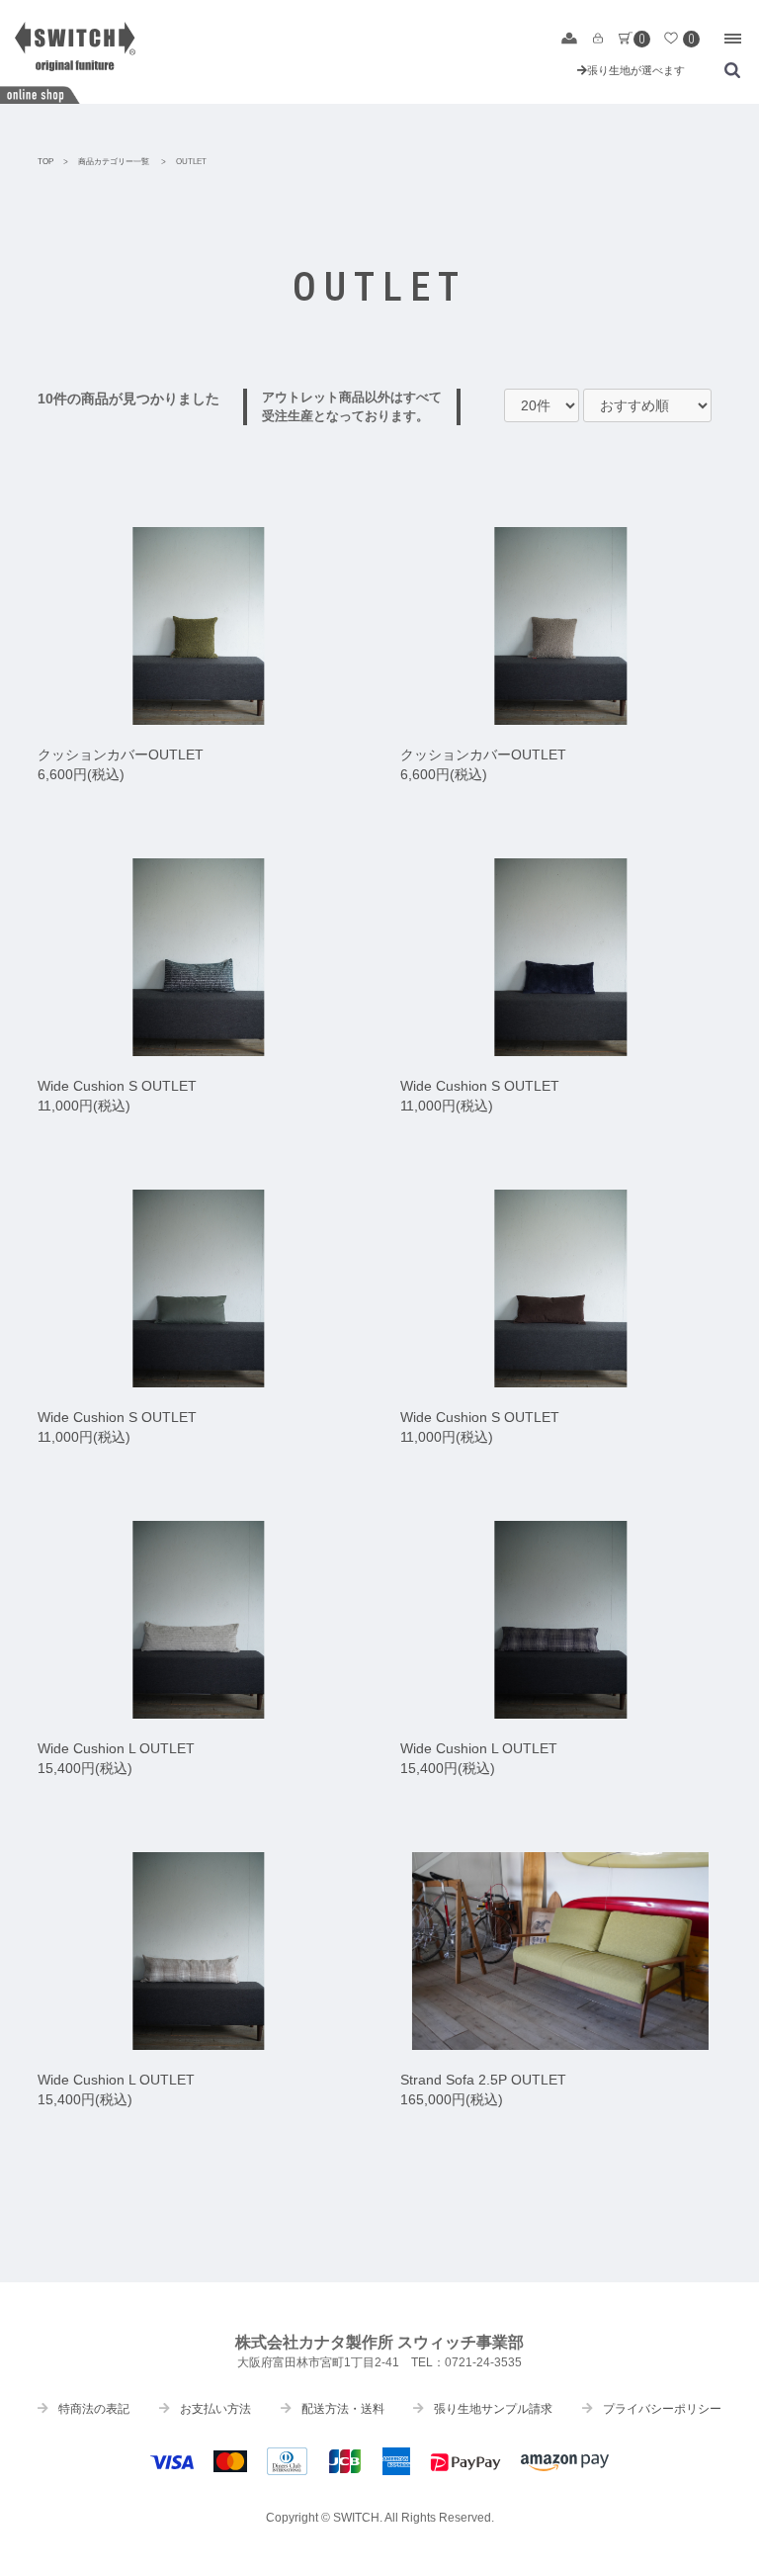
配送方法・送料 (343, 2409)
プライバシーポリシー (662, 2409)
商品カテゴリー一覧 (114, 162)
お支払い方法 (215, 2409)
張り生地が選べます (636, 70)
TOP (45, 162)
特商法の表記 (94, 2409)
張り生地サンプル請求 (493, 2409)
